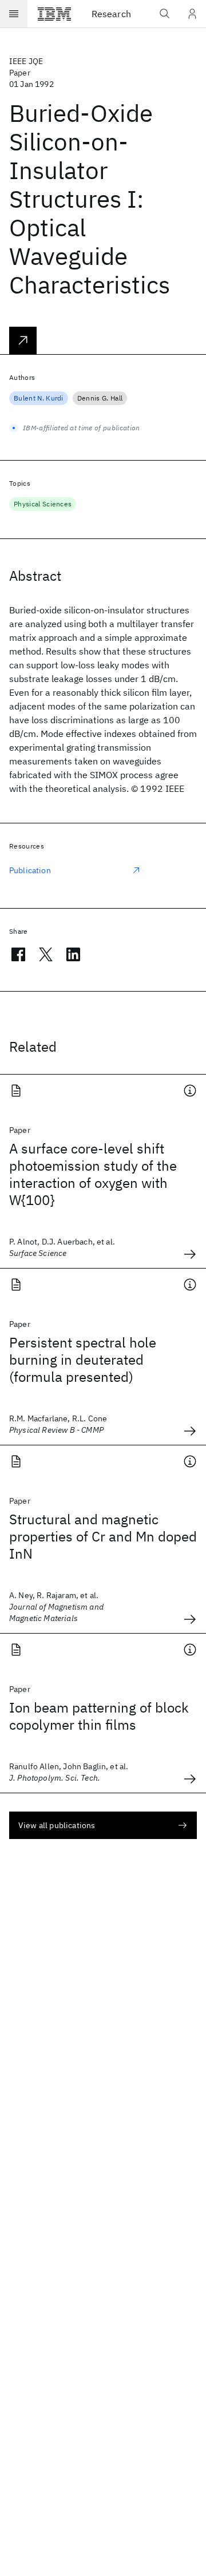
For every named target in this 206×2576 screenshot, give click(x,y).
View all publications (57, 1825)
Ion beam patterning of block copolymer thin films (99, 1716)
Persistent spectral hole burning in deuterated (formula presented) (83, 1360)
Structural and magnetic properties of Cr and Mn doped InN (103, 1536)
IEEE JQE (26, 61)
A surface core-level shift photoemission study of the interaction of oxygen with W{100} (93, 1174)
